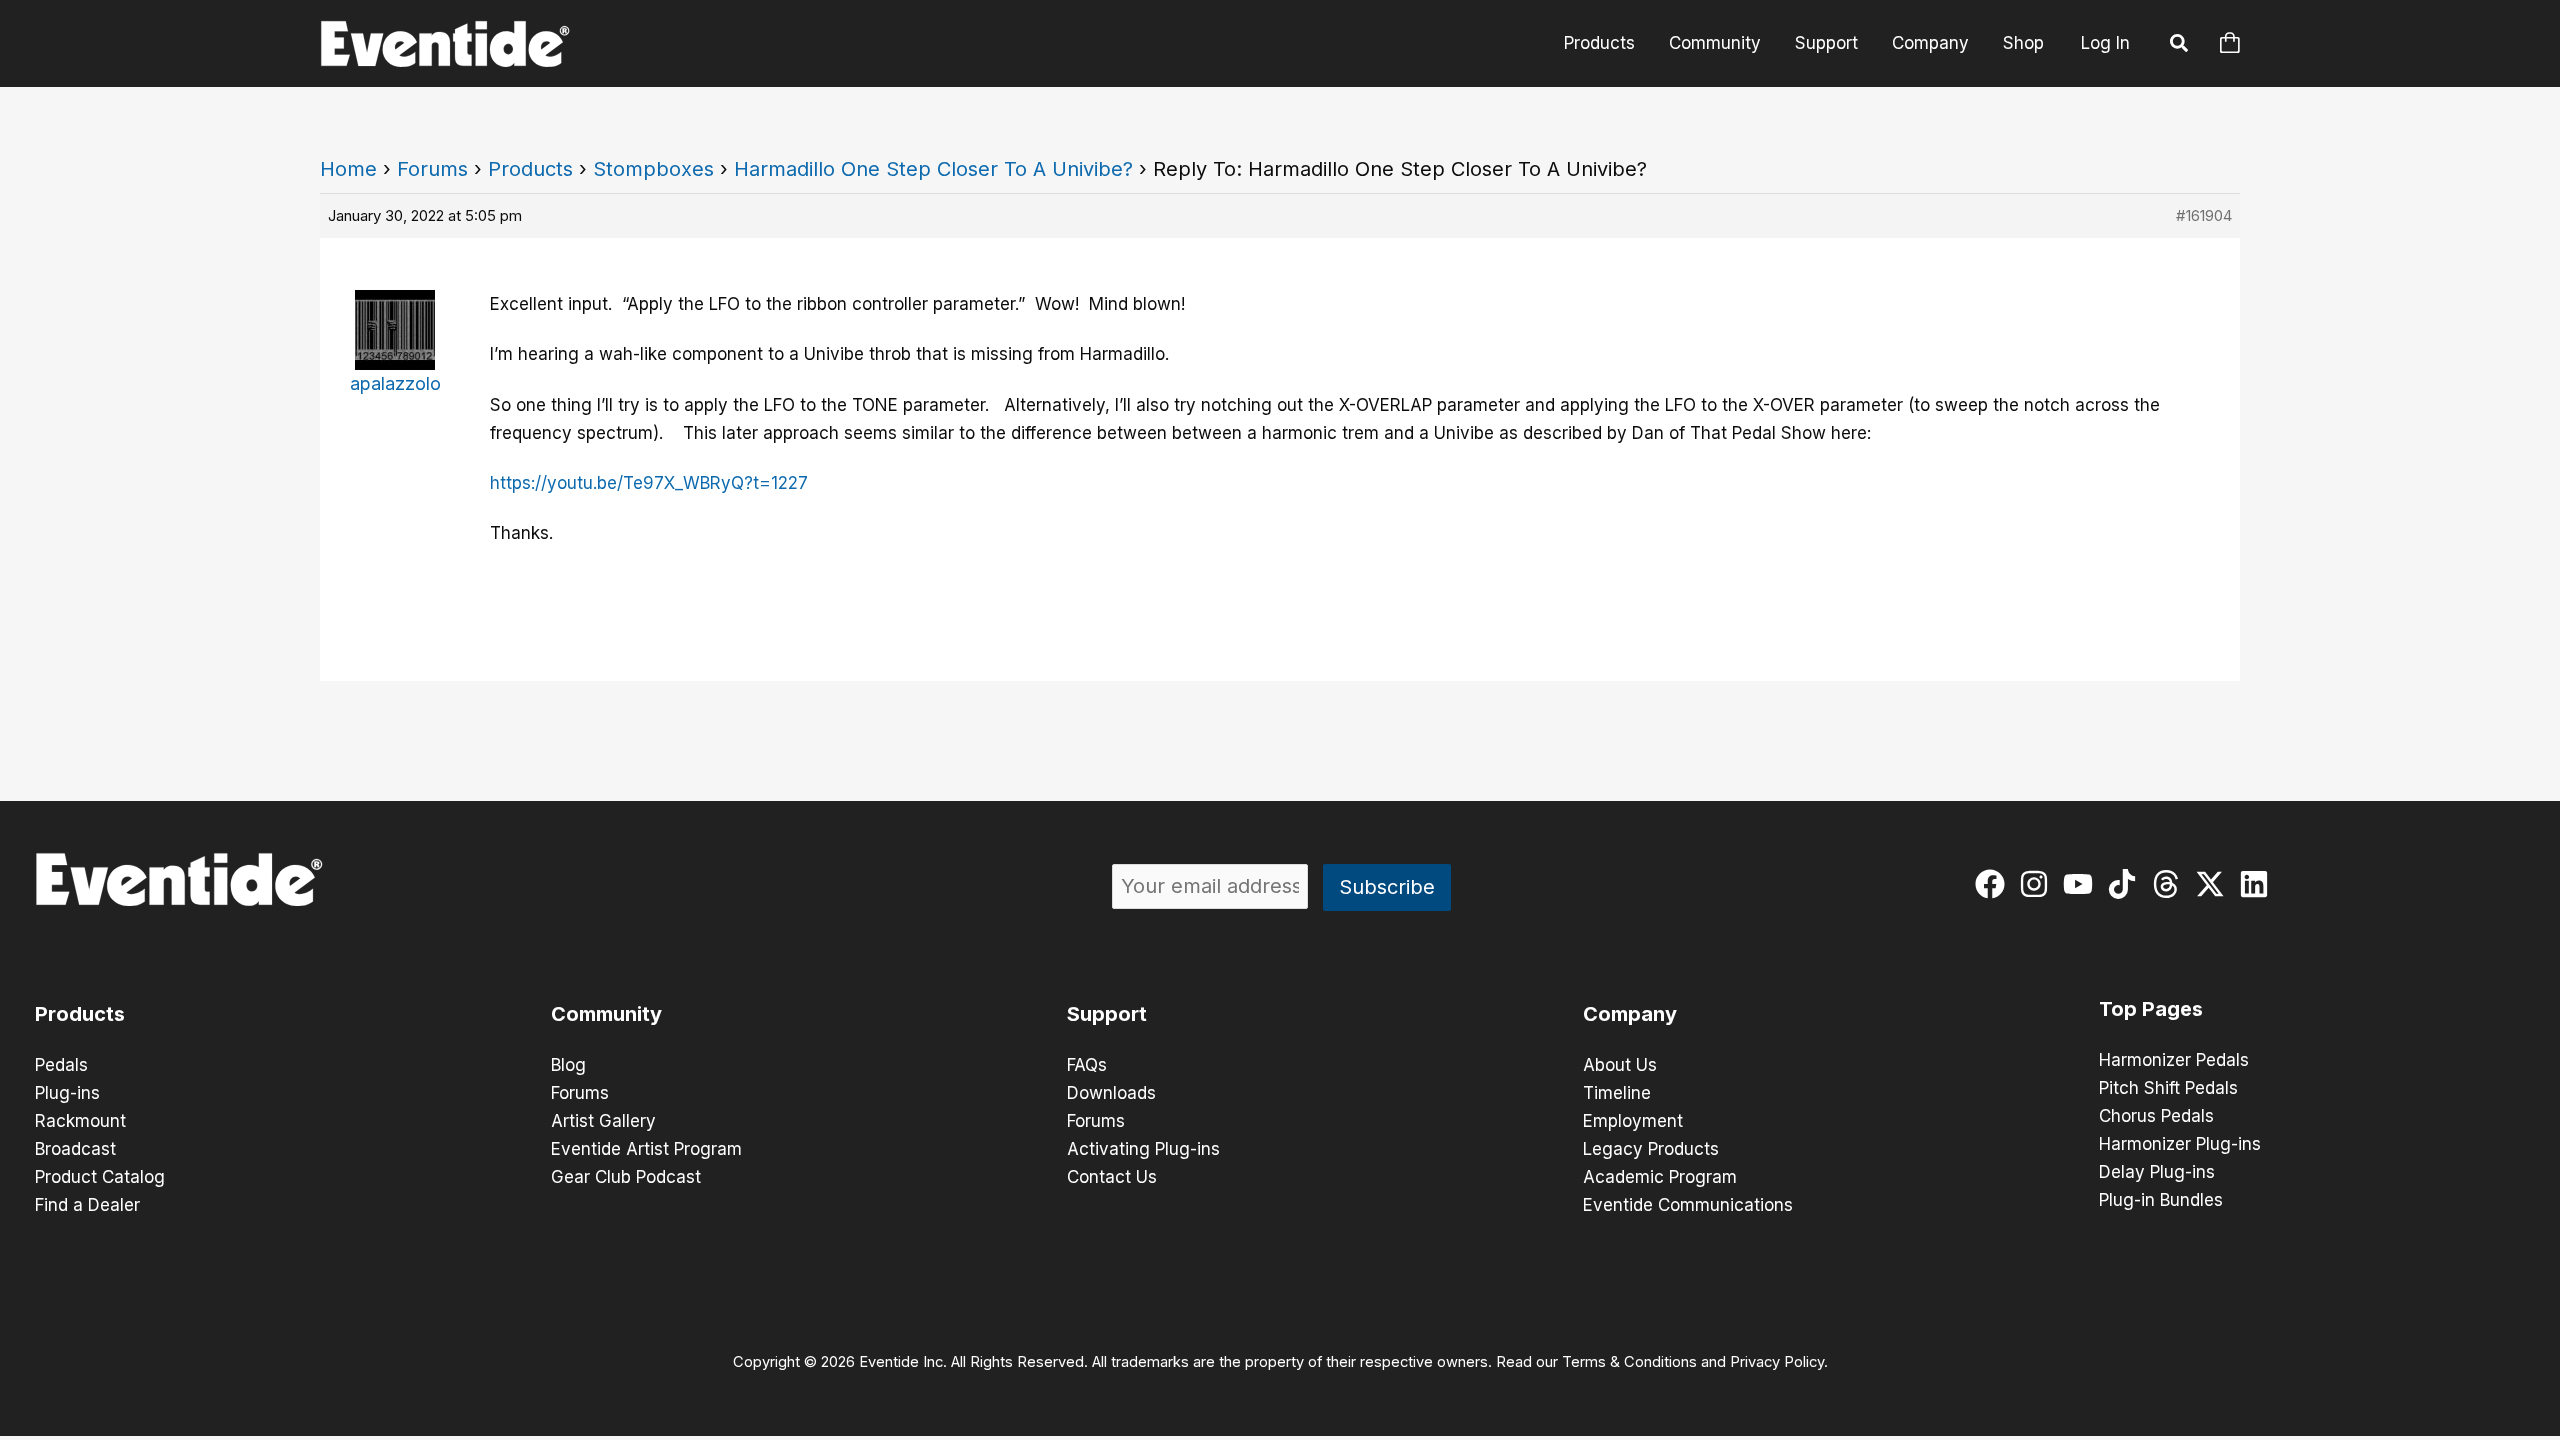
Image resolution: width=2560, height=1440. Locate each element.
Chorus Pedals (2156, 1116)
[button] (2180, 46)
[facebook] (1994, 884)
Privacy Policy (1777, 1362)
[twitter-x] (2214, 884)
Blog (568, 1065)
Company (1930, 43)
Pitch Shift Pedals (2168, 1088)
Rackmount (80, 1121)
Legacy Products (1651, 1149)
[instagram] (2038, 884)
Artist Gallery (603, 1121)
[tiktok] (2126, 884)
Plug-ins (67, 1093)
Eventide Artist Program (646, 1149)
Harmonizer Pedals (2174, 1060)
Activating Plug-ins (1143, 1149)
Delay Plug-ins (2157, 1172)
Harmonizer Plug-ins (2180, 1144)
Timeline (1617, 1093)
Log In (2105, 43)
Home (348, 169)
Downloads (1111, 1093)
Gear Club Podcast (626, 1177)
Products (1599, 43)
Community (1715, 43)
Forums (432, 169)
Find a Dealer (87, 1205)
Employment (1633, 1121)
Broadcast (75, 1149)
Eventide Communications (1688, 1205)
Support (1826, 43)
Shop (2023, 43)
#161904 (2204, 215)
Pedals (61, 1065)
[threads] (2170, 884)
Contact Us (1112, 1177)
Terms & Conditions (1629, 1362)
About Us (1620, 1065)
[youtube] (2082, 884)
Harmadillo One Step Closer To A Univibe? (933, 169)
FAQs (1087, 1065)
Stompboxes (653, 169)
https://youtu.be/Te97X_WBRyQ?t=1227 (649, 483)
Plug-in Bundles (2161, 1200)
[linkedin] (2258, 884)
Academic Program (1660, 1177)
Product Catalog (100, 1177)
